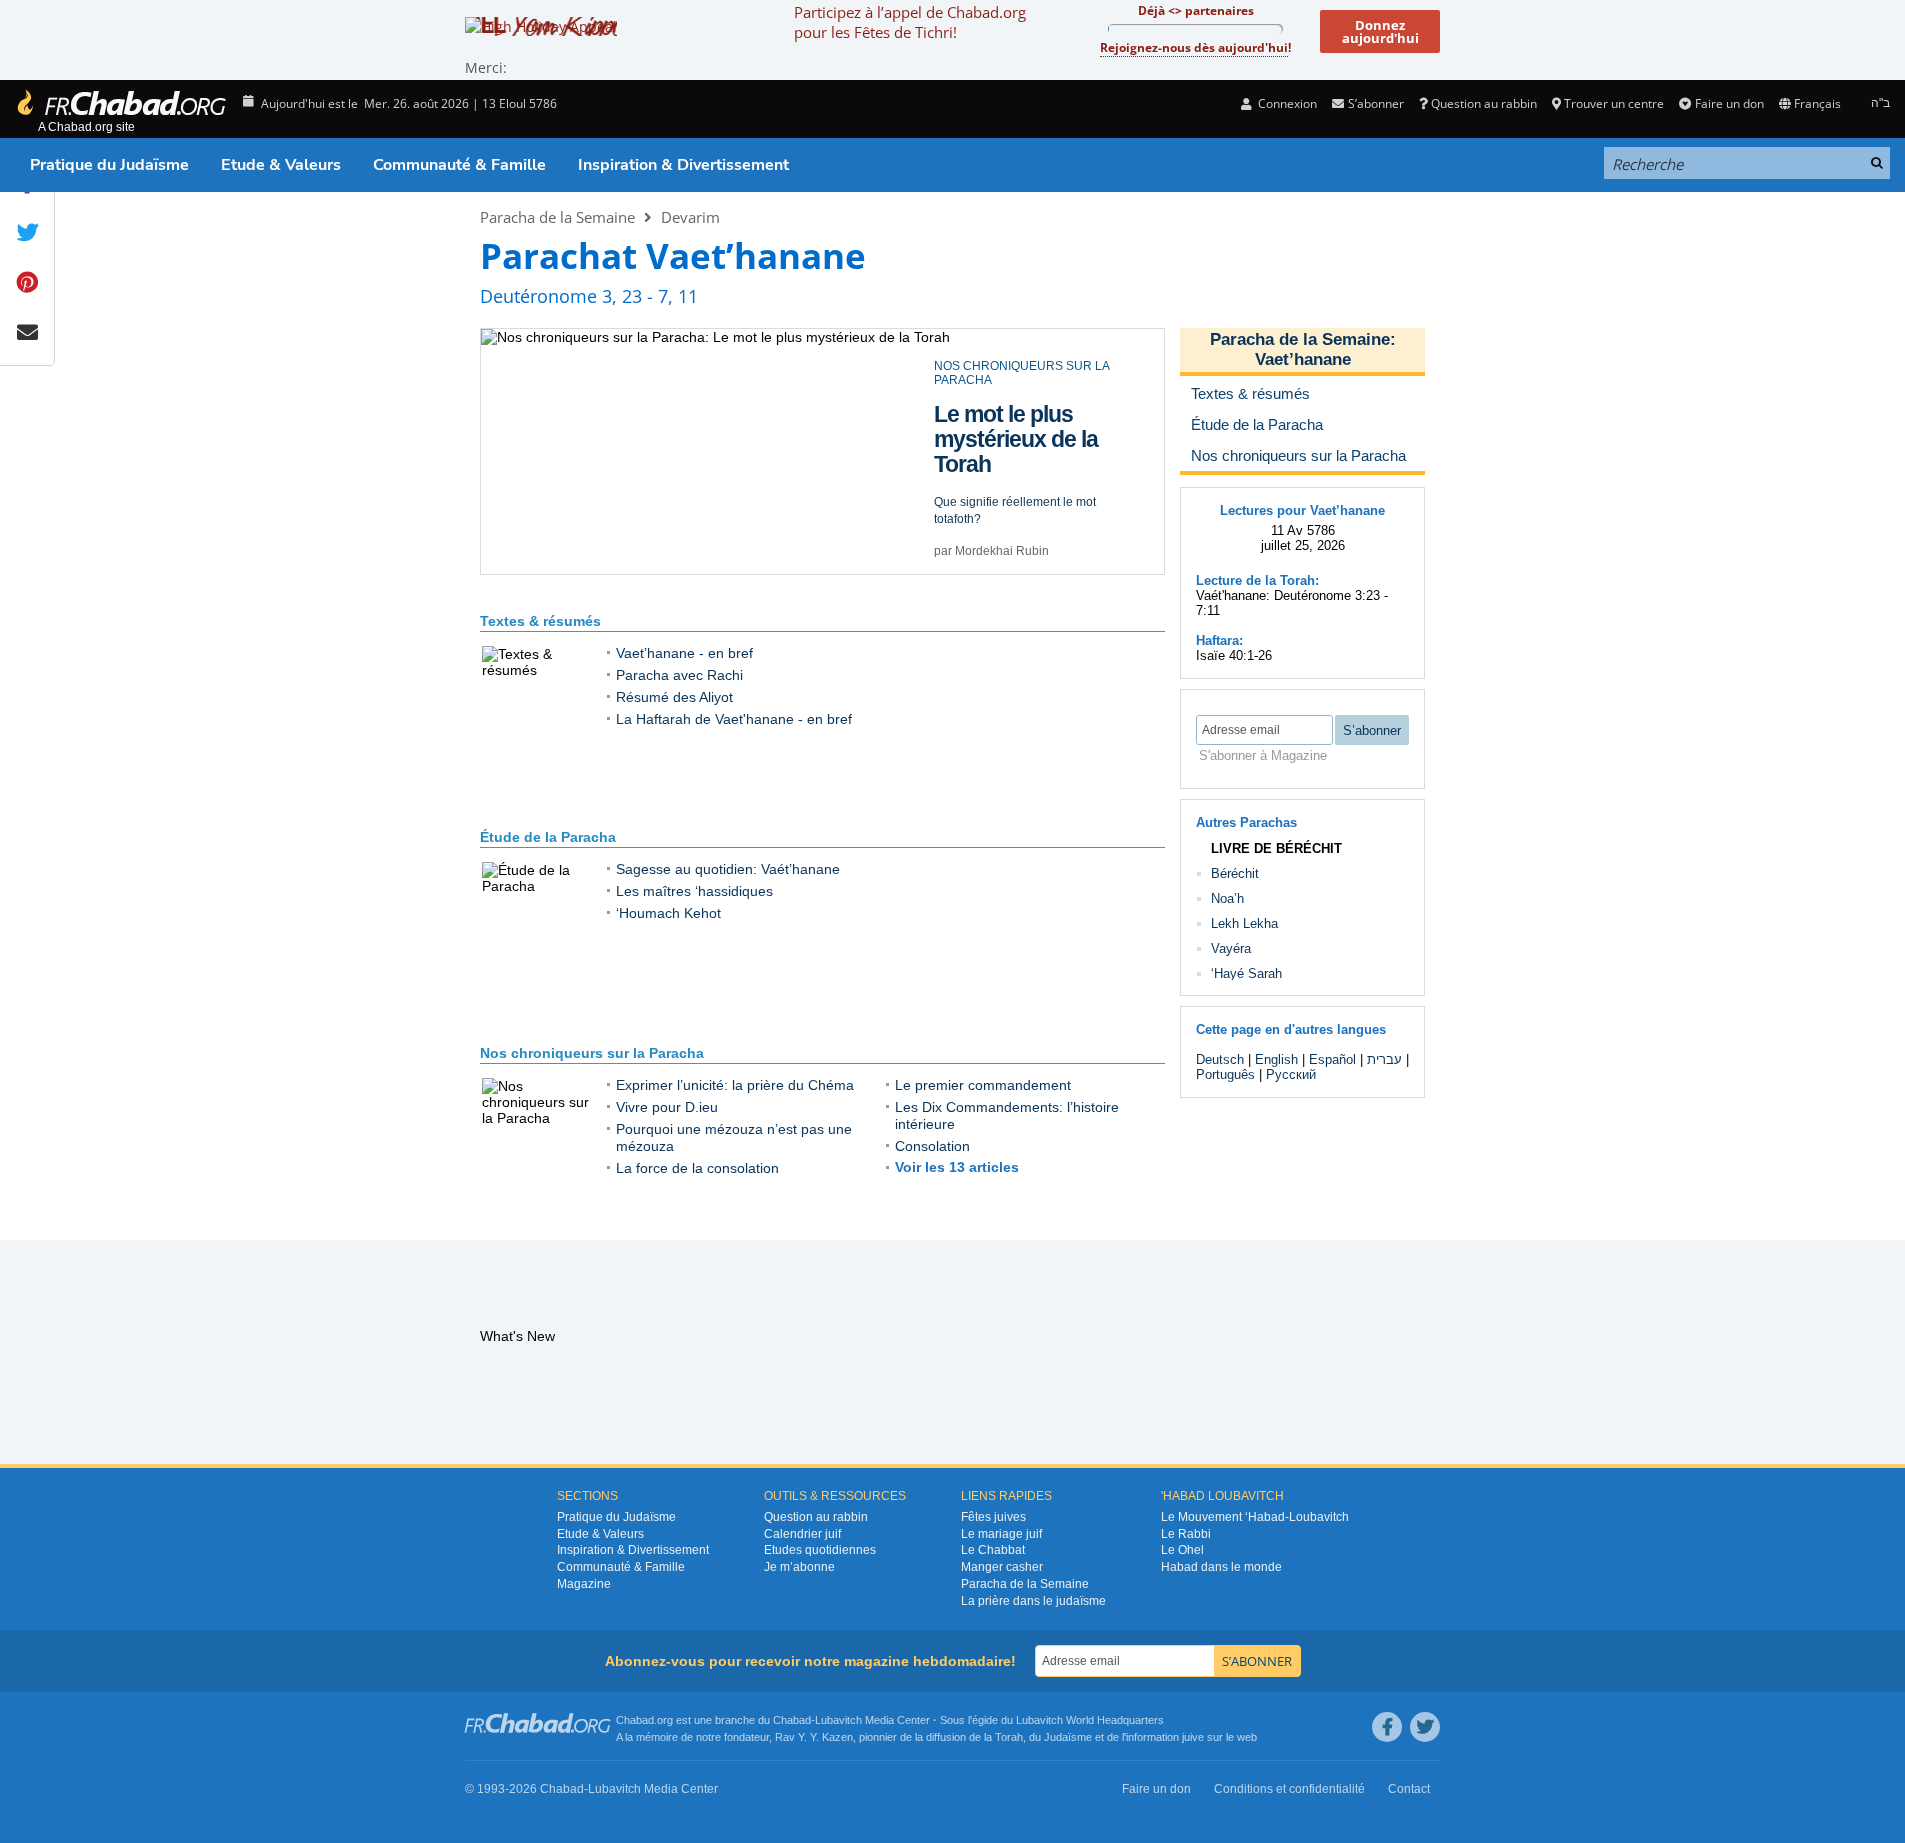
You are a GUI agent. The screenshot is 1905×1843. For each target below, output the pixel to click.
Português (1225, 1074)
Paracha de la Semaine (557, 217)
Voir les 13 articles (957, 1167)
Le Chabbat (993, 1550)
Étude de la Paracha (548, 837)
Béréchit (1235, 873)
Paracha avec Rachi (679, 675)
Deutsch (1220, 1059)
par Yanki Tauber (980, 537)
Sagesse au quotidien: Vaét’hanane (728, 869)
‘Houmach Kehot (668, 913)
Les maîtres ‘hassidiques (694, 891)
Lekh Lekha (1244, 923)
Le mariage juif (1001, 1534)
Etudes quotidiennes (820, 1550)
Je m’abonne (799, 1567)
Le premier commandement (983, 1085)
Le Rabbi (1186, 1534)
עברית (1384, 1059)
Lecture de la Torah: (1257, 580)
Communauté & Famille (459, 165)
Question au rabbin (1484, 103)
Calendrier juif (802, 1534)
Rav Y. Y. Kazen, (815, 1737)
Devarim (690, 217)
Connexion (1286, 103)
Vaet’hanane (1303, 359)
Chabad (792, 1720)
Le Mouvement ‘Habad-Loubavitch (1255, 1517)
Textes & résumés (540, 621)
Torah (1009, 1737)
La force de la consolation (697, 1168)
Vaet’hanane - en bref (684, 653)
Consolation (932, 1146)
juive (1193, 1737)
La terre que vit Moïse (1008, 412)
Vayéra (1231, 948)
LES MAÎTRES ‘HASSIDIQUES (1017, 366)
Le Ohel (1182, 1550)
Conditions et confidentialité (1289, 1789)
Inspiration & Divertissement (683, 165)
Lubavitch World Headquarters (1090, 1720)
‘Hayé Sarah (1246, 973)
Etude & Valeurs (281, 165)
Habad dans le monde (1221, 1567)
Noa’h (1227, 898)
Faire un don (1729, 103)
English (1276, 1059)
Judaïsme (1068, 1737)
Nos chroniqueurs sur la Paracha (592, 1053)
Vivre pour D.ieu (667, 1107)
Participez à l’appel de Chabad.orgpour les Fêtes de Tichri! (910, 22)
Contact (1409, 1789)
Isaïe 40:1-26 (1234, 655)
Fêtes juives (993, 1517)
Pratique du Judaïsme (109, 165)
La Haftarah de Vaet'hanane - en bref (734, 719)
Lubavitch (838, 1720)
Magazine (584, 1584)
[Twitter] (1425, 1727)
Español (1332, 1059)
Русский (1291, 1074)
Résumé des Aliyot (674, 697)
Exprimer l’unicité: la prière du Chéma (735, 1085)
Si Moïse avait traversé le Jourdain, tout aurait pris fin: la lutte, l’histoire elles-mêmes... (1029, 480)
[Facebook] (1387, 1727)
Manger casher (1002, 1567)
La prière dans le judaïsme (1033, 1601)
